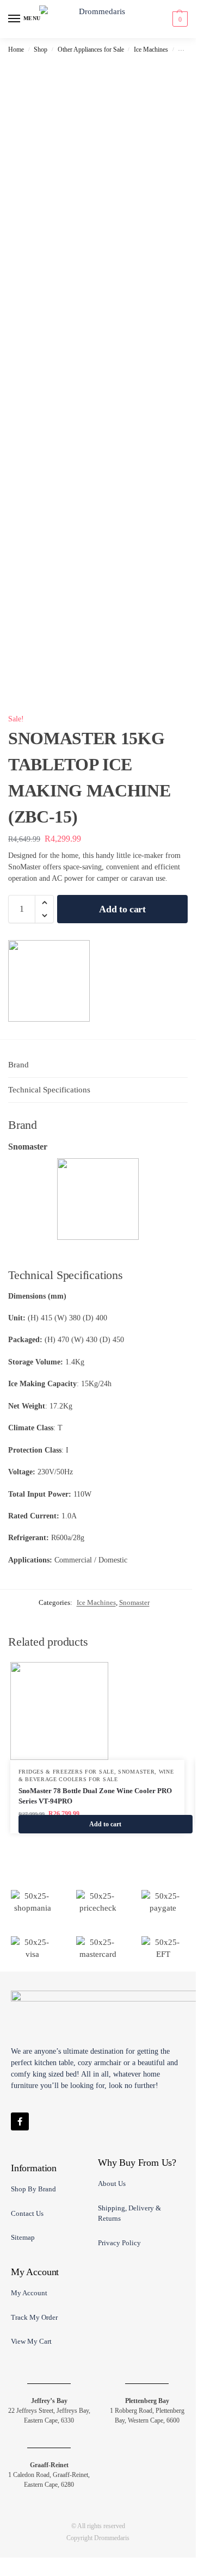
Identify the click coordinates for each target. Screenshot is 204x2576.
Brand (18, 1065)
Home (16, 50)
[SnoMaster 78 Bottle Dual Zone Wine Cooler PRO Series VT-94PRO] (97, 1711)
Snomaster (134, 1602)
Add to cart (122, 909)
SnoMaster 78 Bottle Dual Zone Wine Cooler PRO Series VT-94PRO (95, 1796)
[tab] (98, 1065)
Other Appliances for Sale (91, 50)
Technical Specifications (49, 1090)
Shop (41, 50)
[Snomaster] (49, 981)
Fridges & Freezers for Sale (66, 1772)
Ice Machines (151, 50)
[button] (179, 19)
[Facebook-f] (20, 2121)
